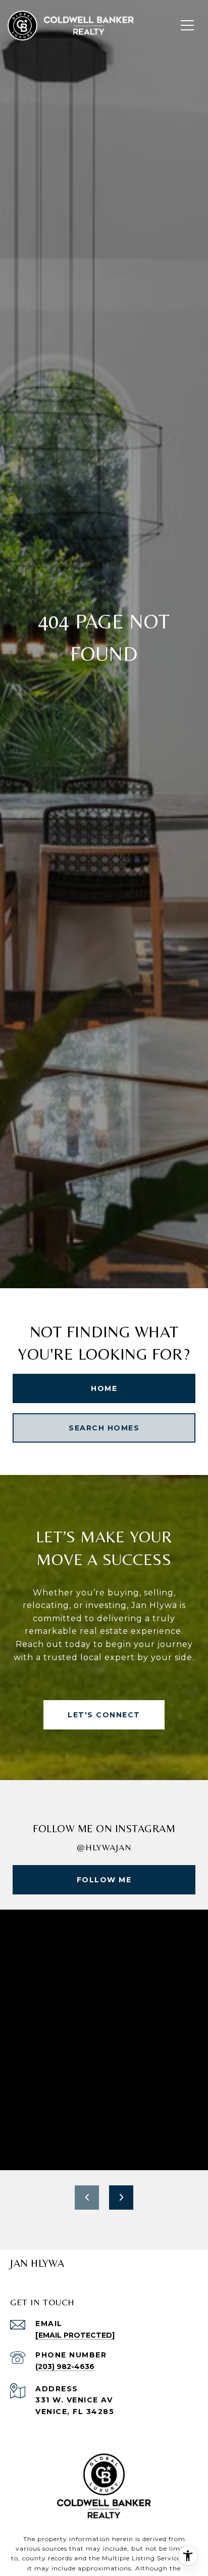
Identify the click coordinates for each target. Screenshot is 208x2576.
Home (104, 1388)
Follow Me (104, 1880)
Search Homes (104, 1428)
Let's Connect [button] (104, 1715)
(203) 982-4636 (65, 2367)
